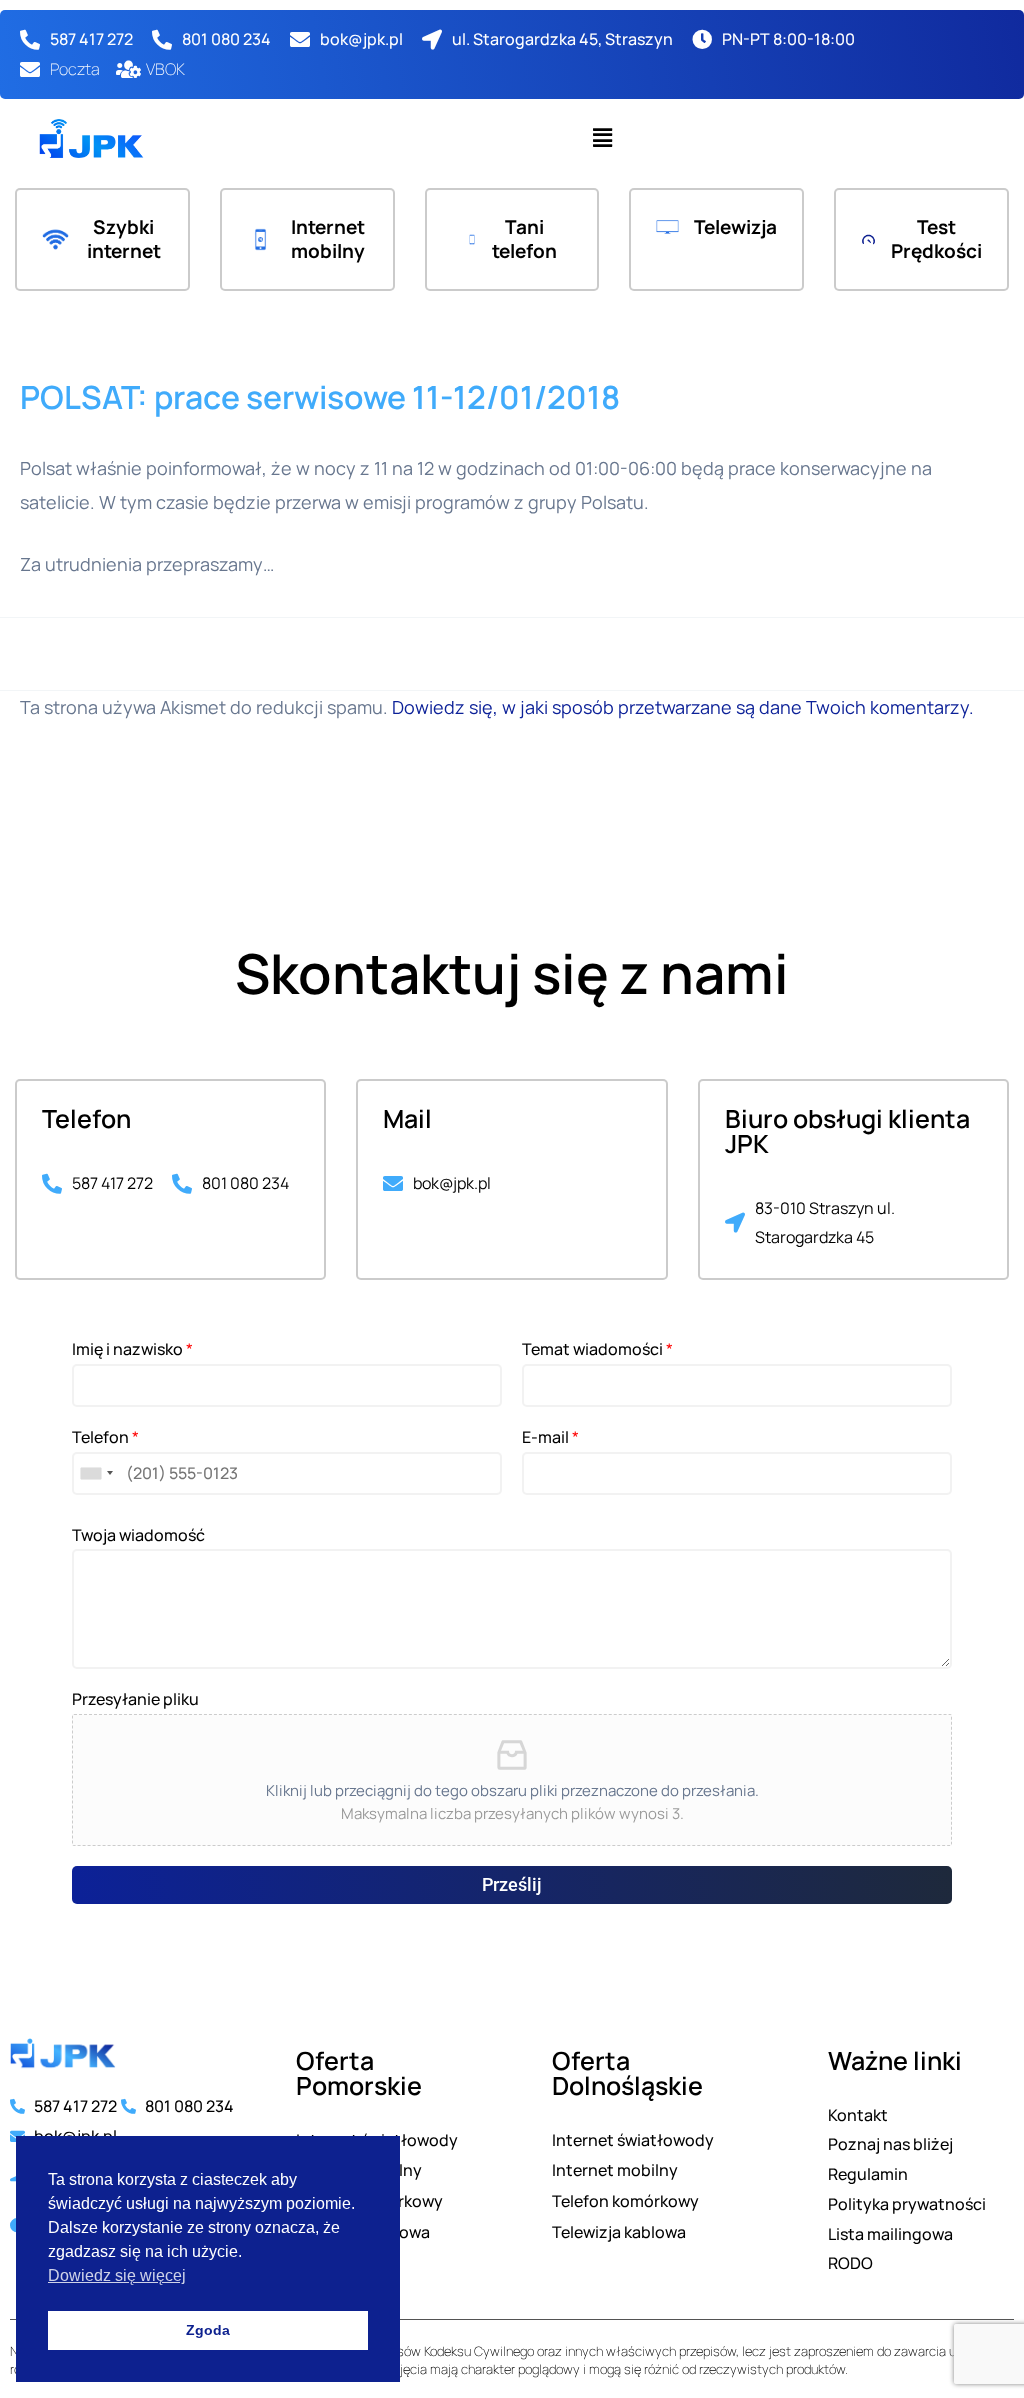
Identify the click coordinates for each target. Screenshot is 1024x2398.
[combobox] (96, 1473)
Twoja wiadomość (138, 1535)
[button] (602, 138)
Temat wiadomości (597, 1349)
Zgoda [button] (208, 2330)
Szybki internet (124, 239)
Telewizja (735, 227)
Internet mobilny (328, 239)
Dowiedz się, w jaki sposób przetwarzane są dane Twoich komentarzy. (683, 707)
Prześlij (512, 1884)
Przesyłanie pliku (135, 1699)
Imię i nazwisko (132, 1349)
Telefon (105, 1437)
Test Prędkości (936, 239)
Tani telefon (524, 239)
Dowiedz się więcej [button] (117, 2275)
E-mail (550, 1437)
